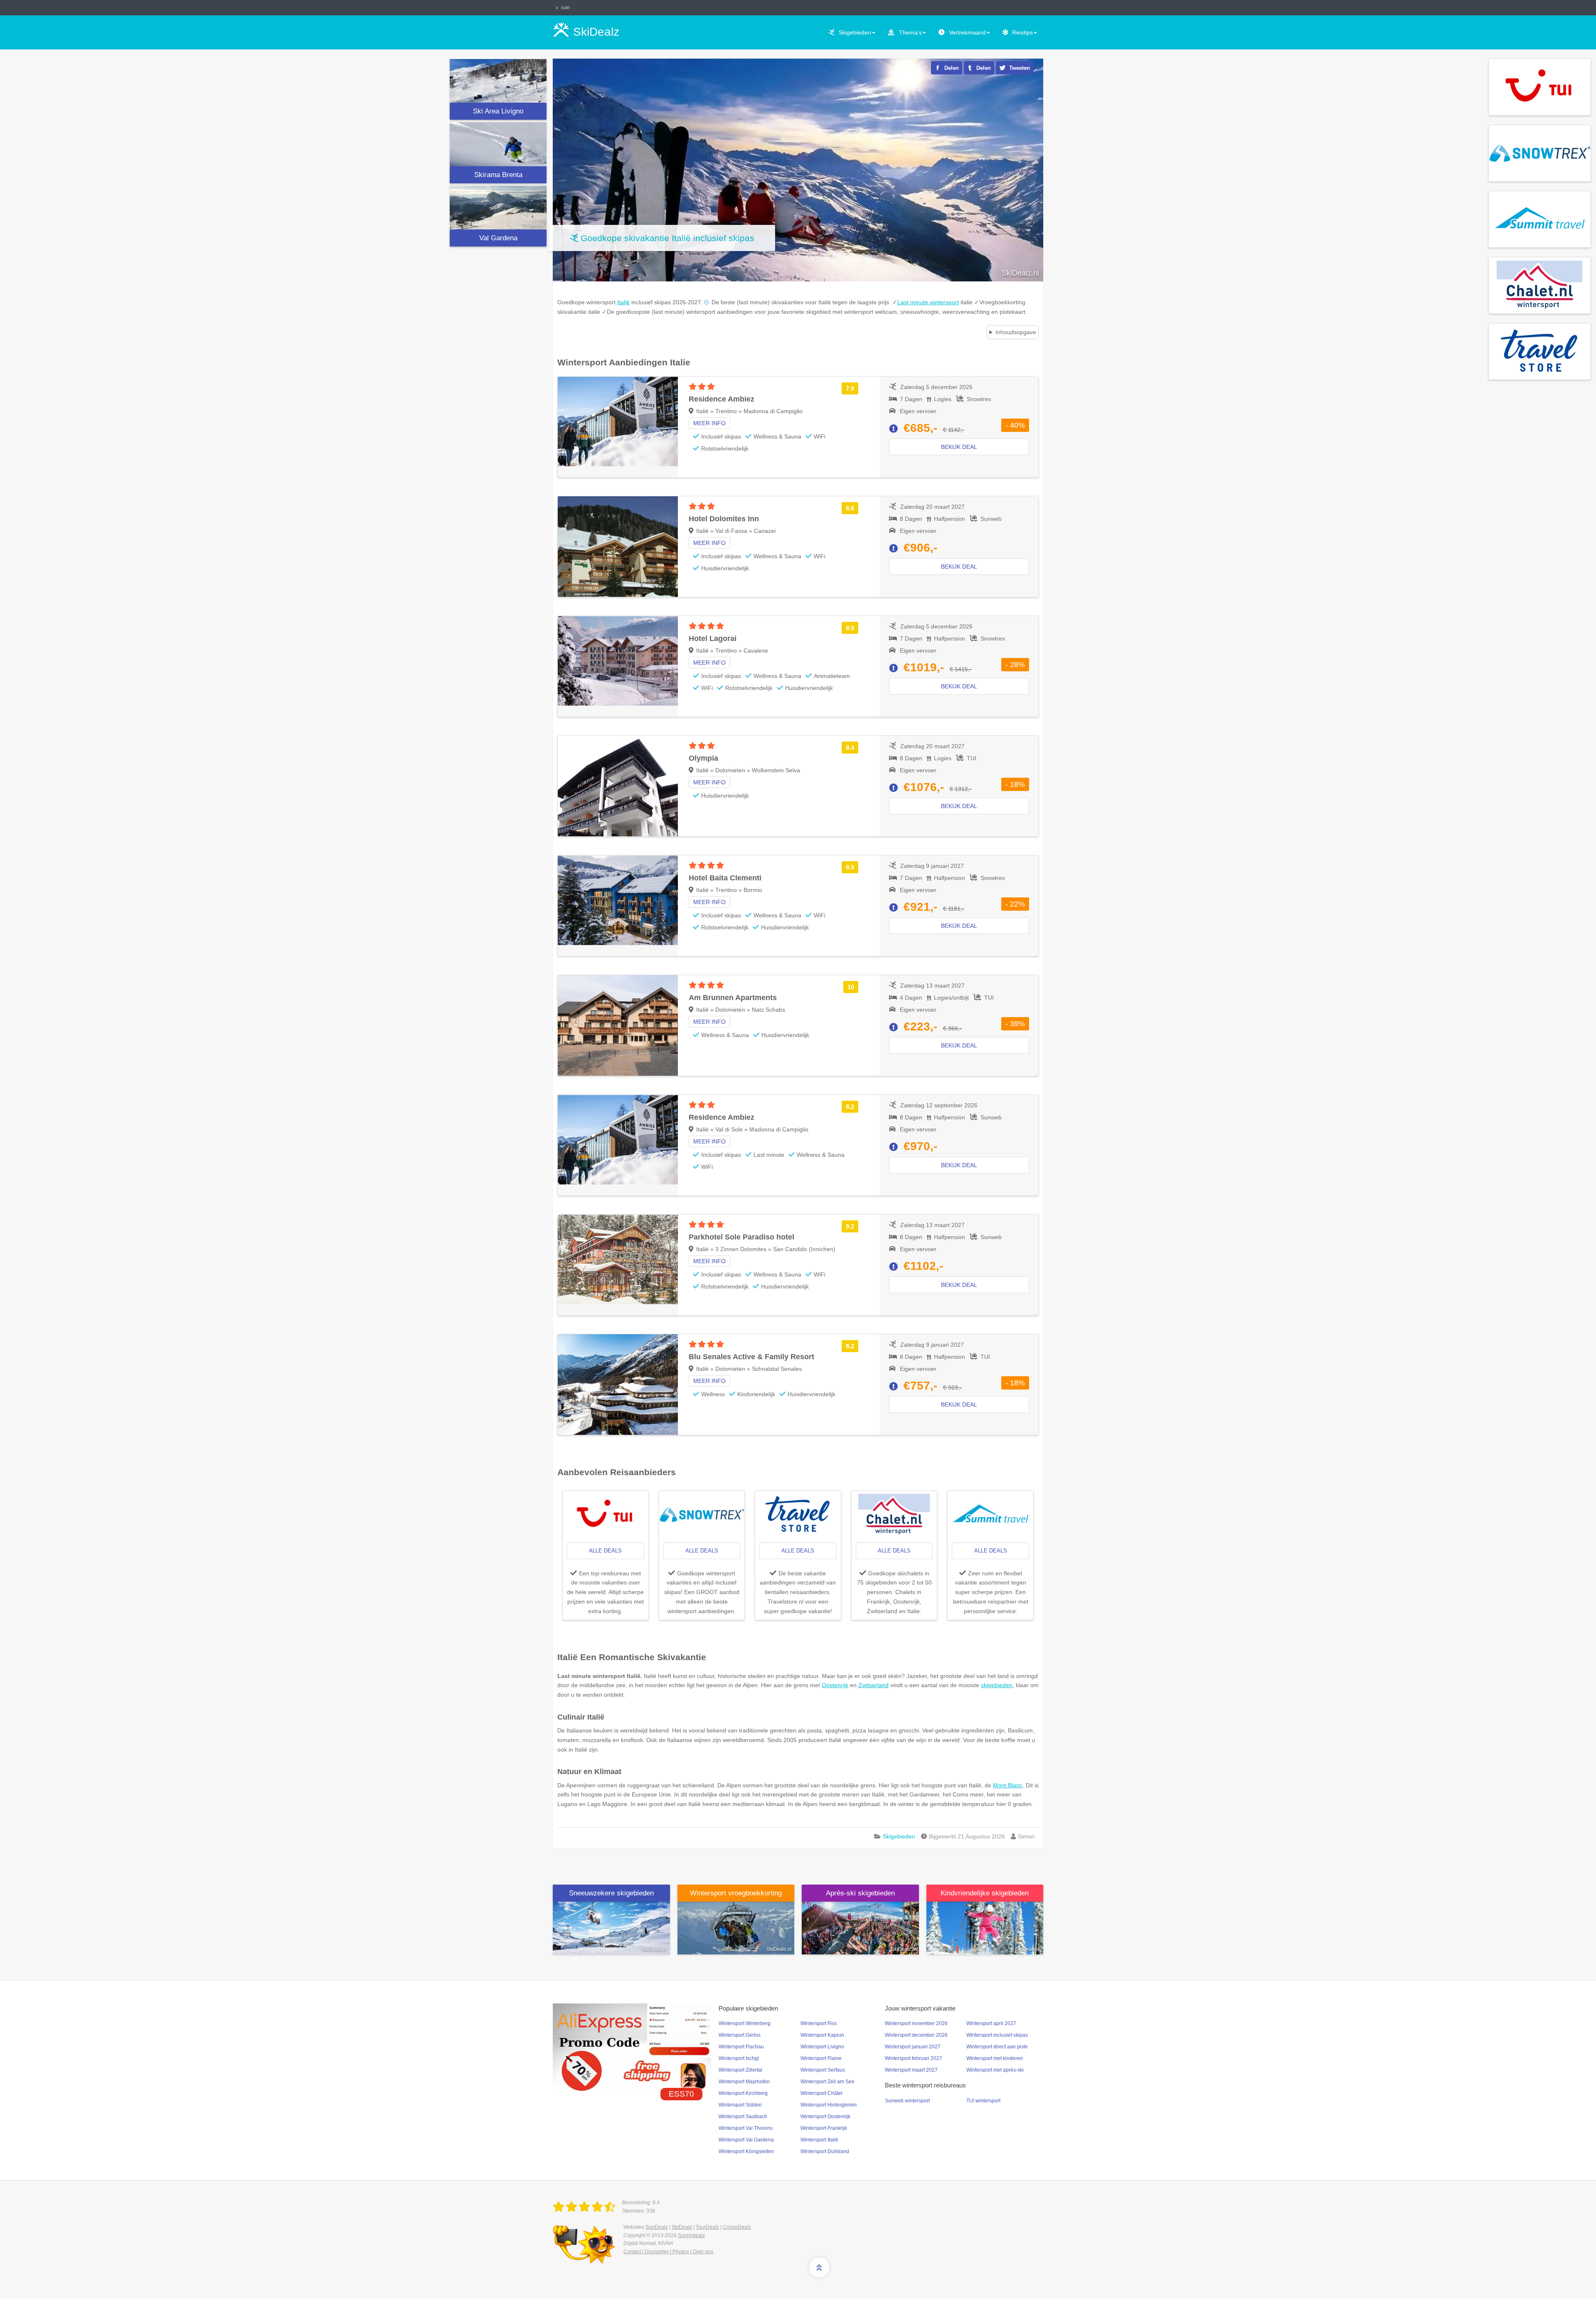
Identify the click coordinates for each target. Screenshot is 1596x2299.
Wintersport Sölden (740, 2105)
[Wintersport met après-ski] (860, 1927)
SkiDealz (682, 2227)
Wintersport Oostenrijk (825, 2117)
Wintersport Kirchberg (743, 2093)
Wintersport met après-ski (995, 2070)
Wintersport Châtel (821, 2093)
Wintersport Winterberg (745, 2023)
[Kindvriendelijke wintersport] (985, 1927)
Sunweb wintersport (907, 2101)
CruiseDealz (737, 2227)
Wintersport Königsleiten (746, 2151)
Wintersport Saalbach (743, 2117)
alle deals (605, 1551)
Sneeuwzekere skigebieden (611, 1893)
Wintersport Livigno (822, 2047)
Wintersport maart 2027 (911, 2070)
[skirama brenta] (498, 144)
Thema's (910, 32)
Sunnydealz (691, 2235)
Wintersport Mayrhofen (744, 2082)
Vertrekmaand (967, 32)
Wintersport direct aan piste (997, 2047)
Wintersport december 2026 (916, 2035)
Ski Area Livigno (498, 111)
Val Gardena (498, 238)
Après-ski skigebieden (860, 1893)
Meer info (709, 423)
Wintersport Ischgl (739, 2058)
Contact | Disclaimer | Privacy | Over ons (668, 2252)
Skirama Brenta (498, 175)
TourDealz (707, 2227)
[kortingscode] (632, 2048)
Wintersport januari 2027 (913, 2047)
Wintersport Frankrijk (824, 2128)
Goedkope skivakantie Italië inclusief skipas (667, 238)
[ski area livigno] (498, 81)
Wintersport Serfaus (823, 2070)
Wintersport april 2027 (991, 2023)
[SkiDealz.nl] (586, 2207)
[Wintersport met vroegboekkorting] (736, 1927)
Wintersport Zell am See (828, 2082)
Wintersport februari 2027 (914, 2058)
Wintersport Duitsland (825, 2151)
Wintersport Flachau (741, 2047)
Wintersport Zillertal (740, 2070)
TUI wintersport (983, 2101)
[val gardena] (498, 208)
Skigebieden (855, 32)
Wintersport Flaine (821, 2058)
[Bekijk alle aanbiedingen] (1540, 86)
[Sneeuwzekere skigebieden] (611, 1927)
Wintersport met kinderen (995, 2058)
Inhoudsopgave (1016, 332)
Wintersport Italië (819, 2140)
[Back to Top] (819, 2267)
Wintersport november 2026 (916, 2023)
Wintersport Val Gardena (746, 2140)
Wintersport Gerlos (740, 2035)
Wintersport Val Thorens (746, 2128)
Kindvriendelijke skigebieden (985, 1893)
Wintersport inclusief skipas (997, 2035)
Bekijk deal (959, 447)
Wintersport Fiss (819, 2023)
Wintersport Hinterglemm (829, 2105)
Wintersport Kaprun (822, 2035)
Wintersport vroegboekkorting (736, 1893)
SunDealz (657, 2227)
